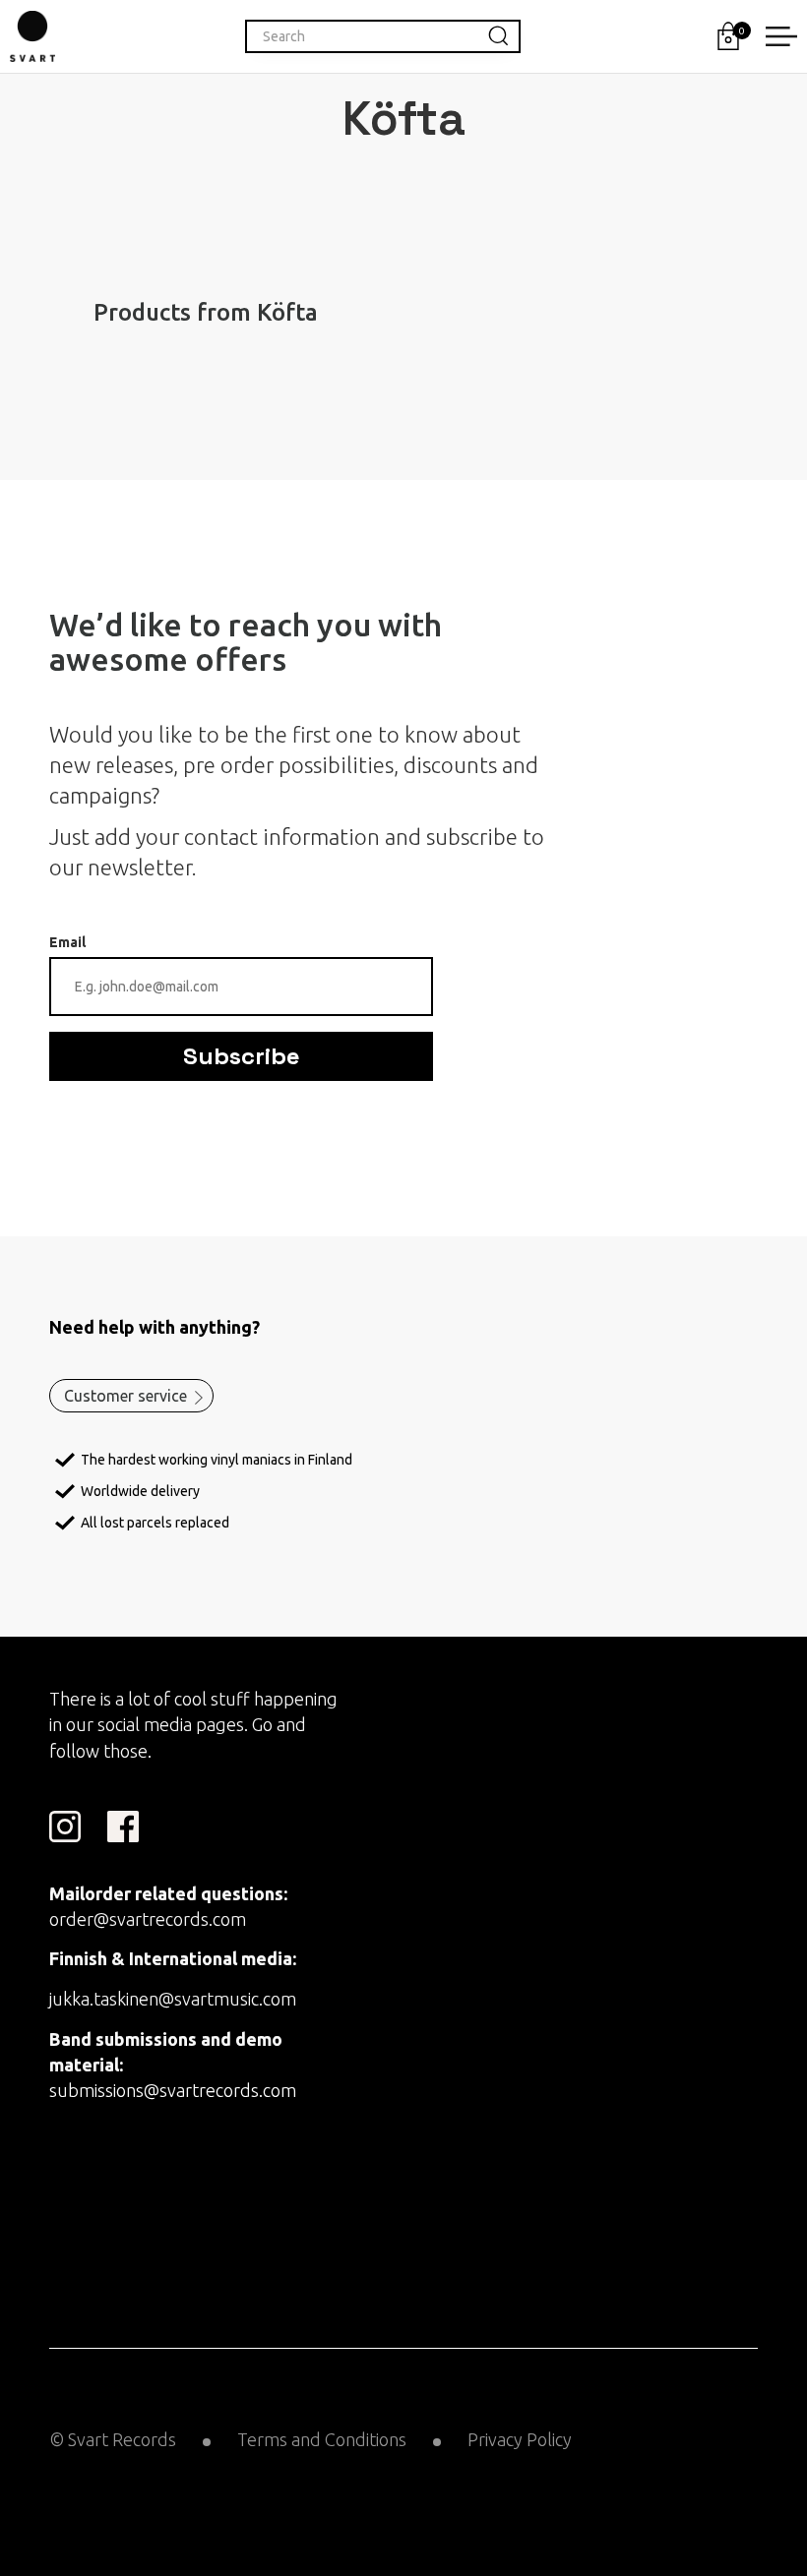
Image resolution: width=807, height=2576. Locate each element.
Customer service (125, 1396)
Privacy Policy (520, 2439)
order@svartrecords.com (148, 1919)
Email (67, 942)
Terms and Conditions (322, 2439)
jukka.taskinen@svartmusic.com (173, 1999)
